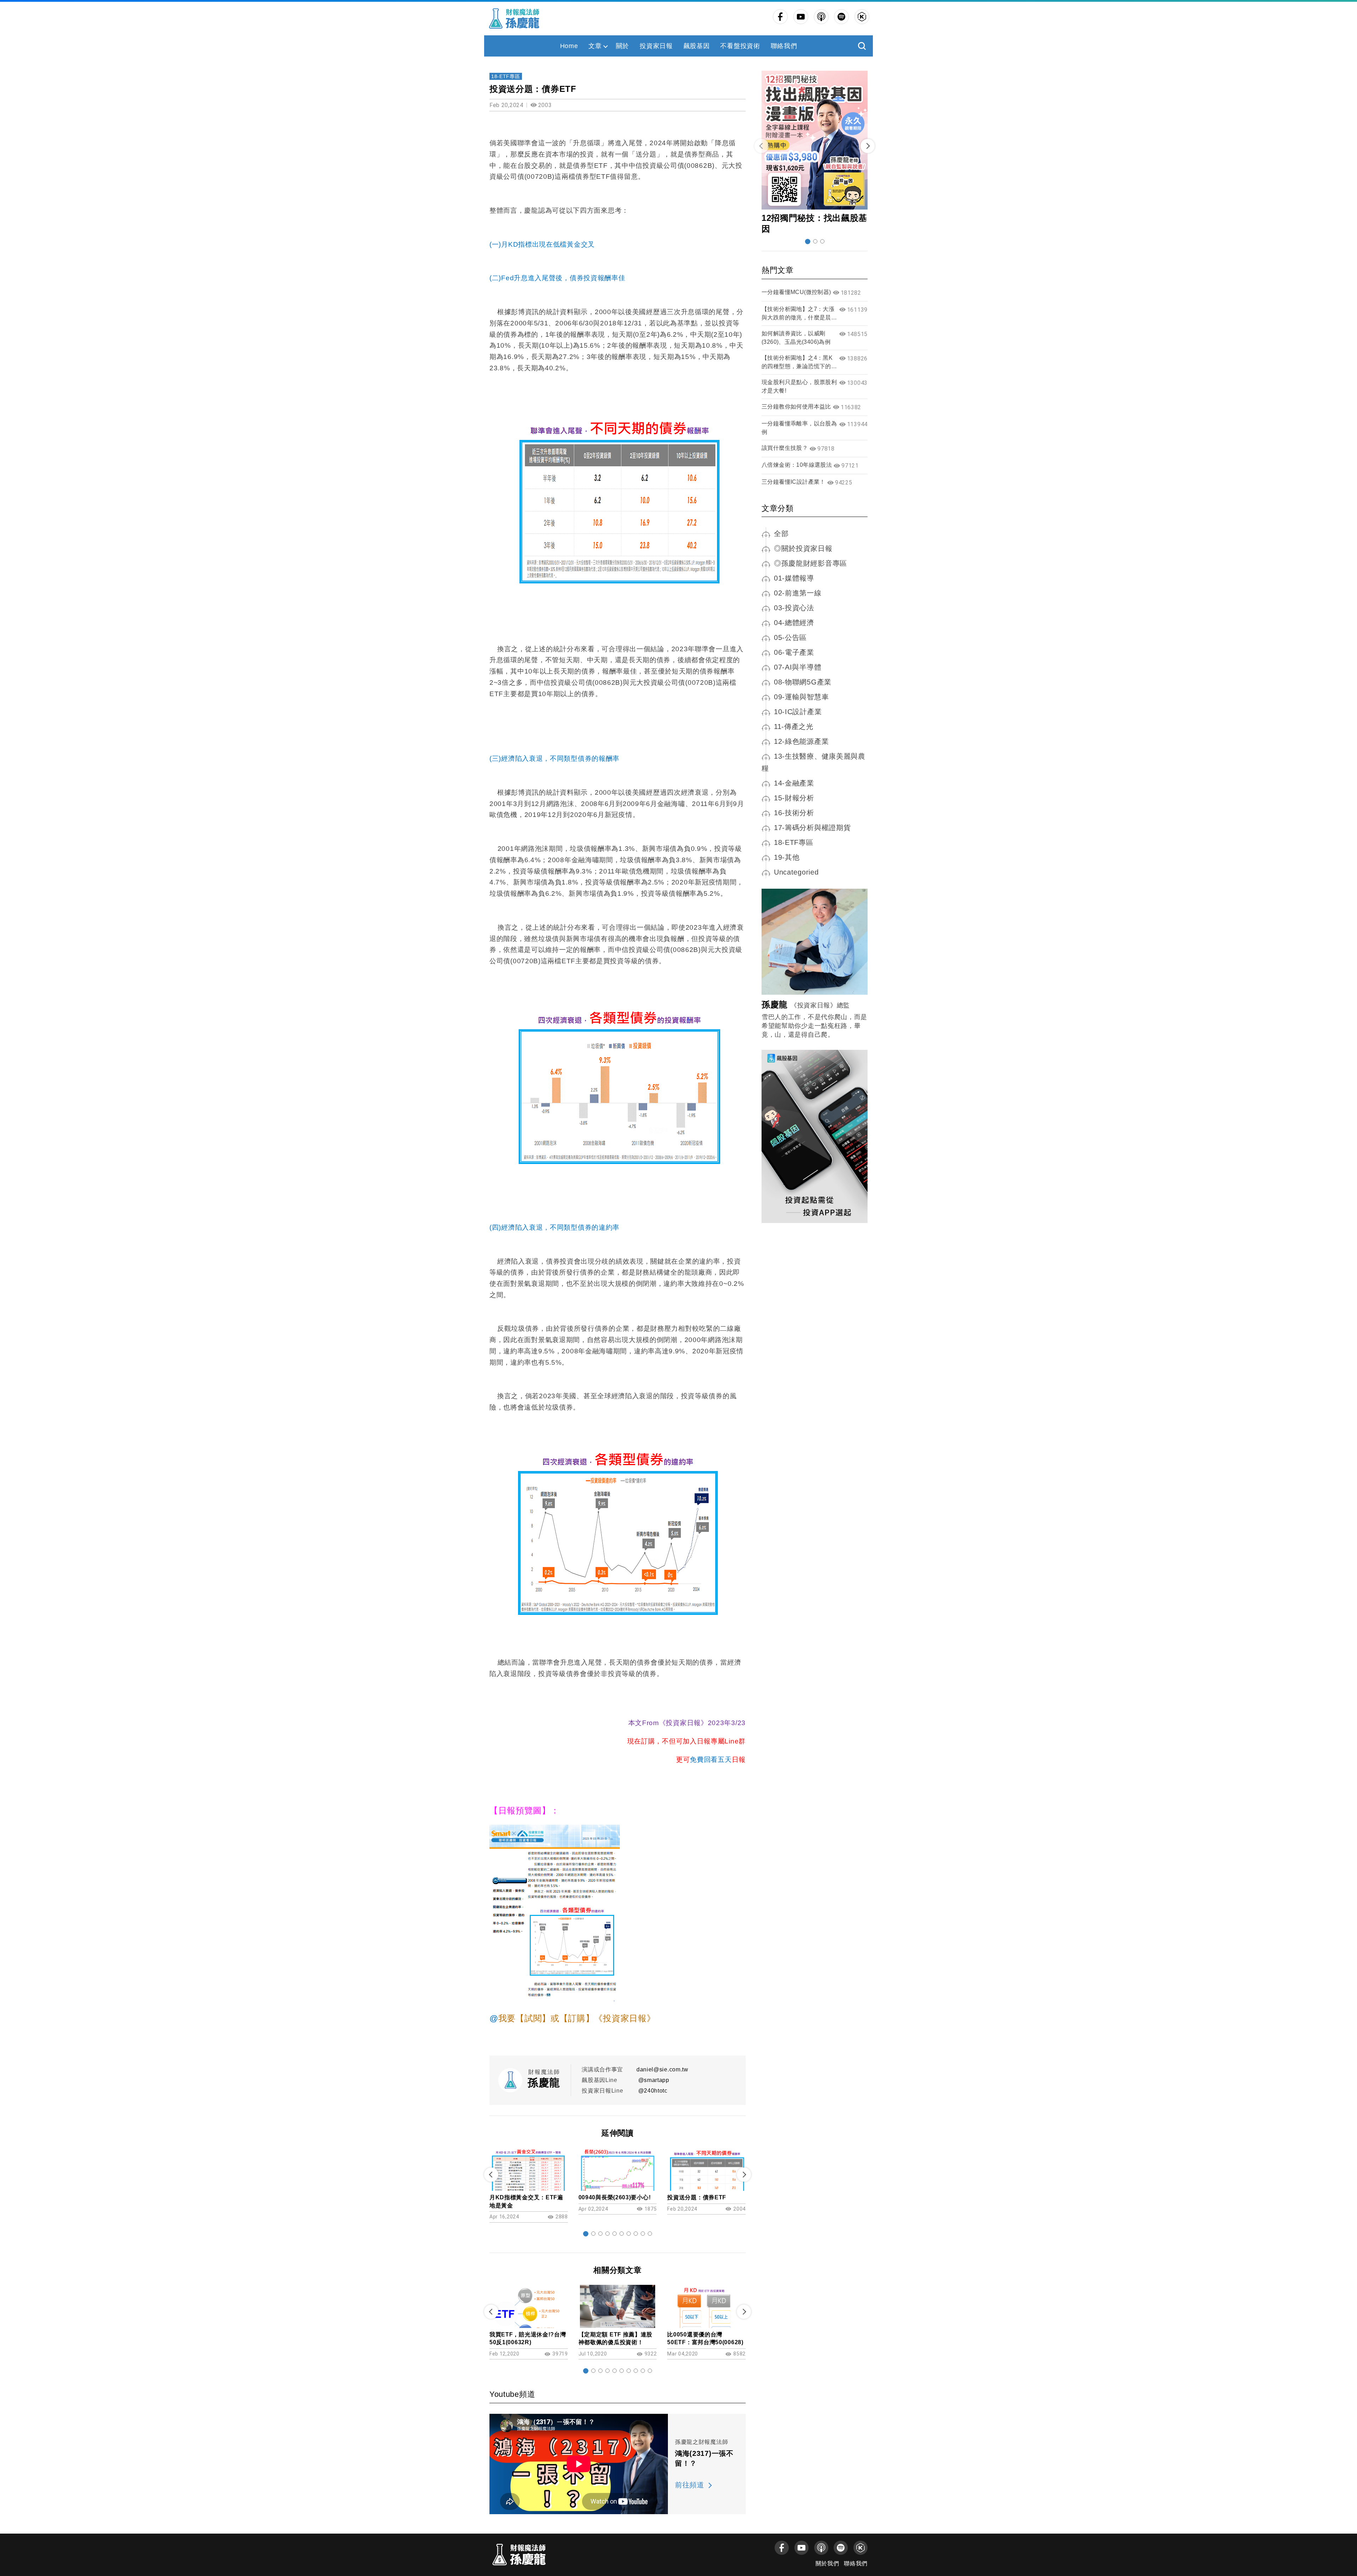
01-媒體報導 (794, 578)
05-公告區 (790, 637)
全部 (781, 534)
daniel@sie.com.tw (662, 2069)
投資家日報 (656, 46)
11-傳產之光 (794, 727)
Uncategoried (796, 872)
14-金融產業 (794, 783)
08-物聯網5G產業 (803, 682)
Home (569, 46)
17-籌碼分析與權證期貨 (812, 828)
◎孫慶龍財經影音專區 (810, 563)
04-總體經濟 (794, 623)
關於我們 (827, 2563)
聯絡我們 (784, 46)
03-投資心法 (794, 608)
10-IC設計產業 (798, 712)
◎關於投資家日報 (803, 548)
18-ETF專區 (506, 76)
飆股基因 (697, 46)
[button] (586, 2234)
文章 (595, 46)
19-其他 (787, 857)
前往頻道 (690, 2485)
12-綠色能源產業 (801, 741)
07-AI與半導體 (798, 667)
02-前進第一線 (798, 593)
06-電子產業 (794, 652)
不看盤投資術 (740, 46)
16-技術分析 (794, 813)
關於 (622, 46)
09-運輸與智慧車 (801, 697)
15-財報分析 (794, 798)
